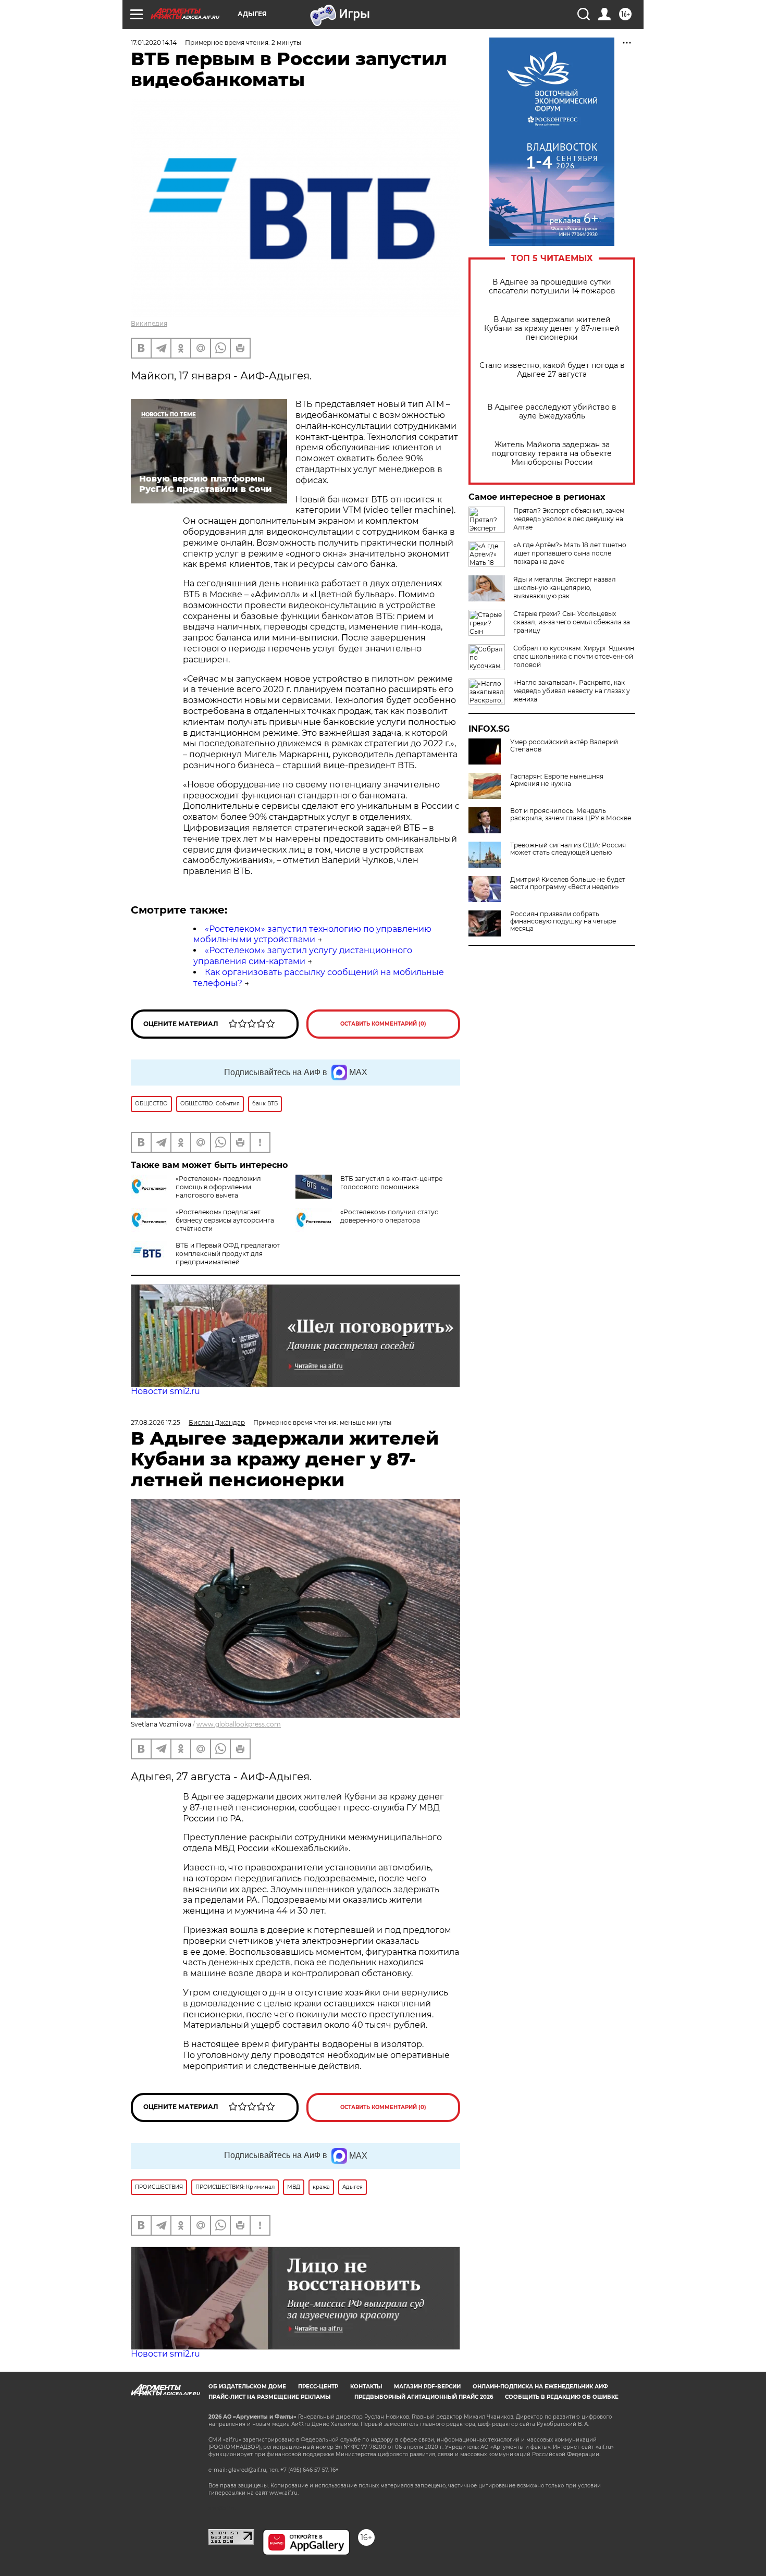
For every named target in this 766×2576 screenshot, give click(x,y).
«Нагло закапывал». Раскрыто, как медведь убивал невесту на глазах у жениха (572, 691)
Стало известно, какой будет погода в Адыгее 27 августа (552, 370)
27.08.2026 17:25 (156, 1422)
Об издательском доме (247, 2387)
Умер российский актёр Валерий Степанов (564, 746)
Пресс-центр (318, 2387)
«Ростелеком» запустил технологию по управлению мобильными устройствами (312, 934)
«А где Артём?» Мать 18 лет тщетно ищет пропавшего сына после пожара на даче (570, 553)
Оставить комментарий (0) (383, 1024)
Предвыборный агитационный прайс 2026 (424, 2397)
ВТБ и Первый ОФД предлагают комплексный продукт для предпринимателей (228, 1254)
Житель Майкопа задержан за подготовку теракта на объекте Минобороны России (552, 454)
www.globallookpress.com (239, 1724)
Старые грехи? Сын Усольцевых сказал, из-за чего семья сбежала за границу (572, 622)
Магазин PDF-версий (427, 2387)
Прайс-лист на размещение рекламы (269, 2397)
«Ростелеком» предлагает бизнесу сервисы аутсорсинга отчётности (225, 1220)
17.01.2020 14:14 (154, 42)
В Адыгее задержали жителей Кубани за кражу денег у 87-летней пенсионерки (552, 329)
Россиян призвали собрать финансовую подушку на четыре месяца (563, 921)
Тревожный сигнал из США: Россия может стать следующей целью (568, 849)
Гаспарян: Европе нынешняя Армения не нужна (557, 780)
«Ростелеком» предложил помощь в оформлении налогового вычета (218, 1187)
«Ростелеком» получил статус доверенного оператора (389, 1216)
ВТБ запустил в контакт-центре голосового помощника (391, 1183)
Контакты (366, 2387)
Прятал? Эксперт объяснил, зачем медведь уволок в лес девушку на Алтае (569, 519)
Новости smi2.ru (165, 1391)
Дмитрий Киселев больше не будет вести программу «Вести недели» (568, 883)
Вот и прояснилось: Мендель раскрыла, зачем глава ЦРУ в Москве (571, 815)
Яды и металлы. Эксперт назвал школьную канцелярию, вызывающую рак (565, 588)
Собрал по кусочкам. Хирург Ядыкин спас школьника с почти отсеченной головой (574, 656)
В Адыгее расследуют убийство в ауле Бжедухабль (552, 412)
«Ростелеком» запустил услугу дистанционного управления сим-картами (303, 956)
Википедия (149, 323)
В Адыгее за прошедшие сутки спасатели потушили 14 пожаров (552, 287)
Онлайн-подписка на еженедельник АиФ (540, 2387)
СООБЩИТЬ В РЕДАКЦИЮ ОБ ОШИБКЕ (562, 2397)
